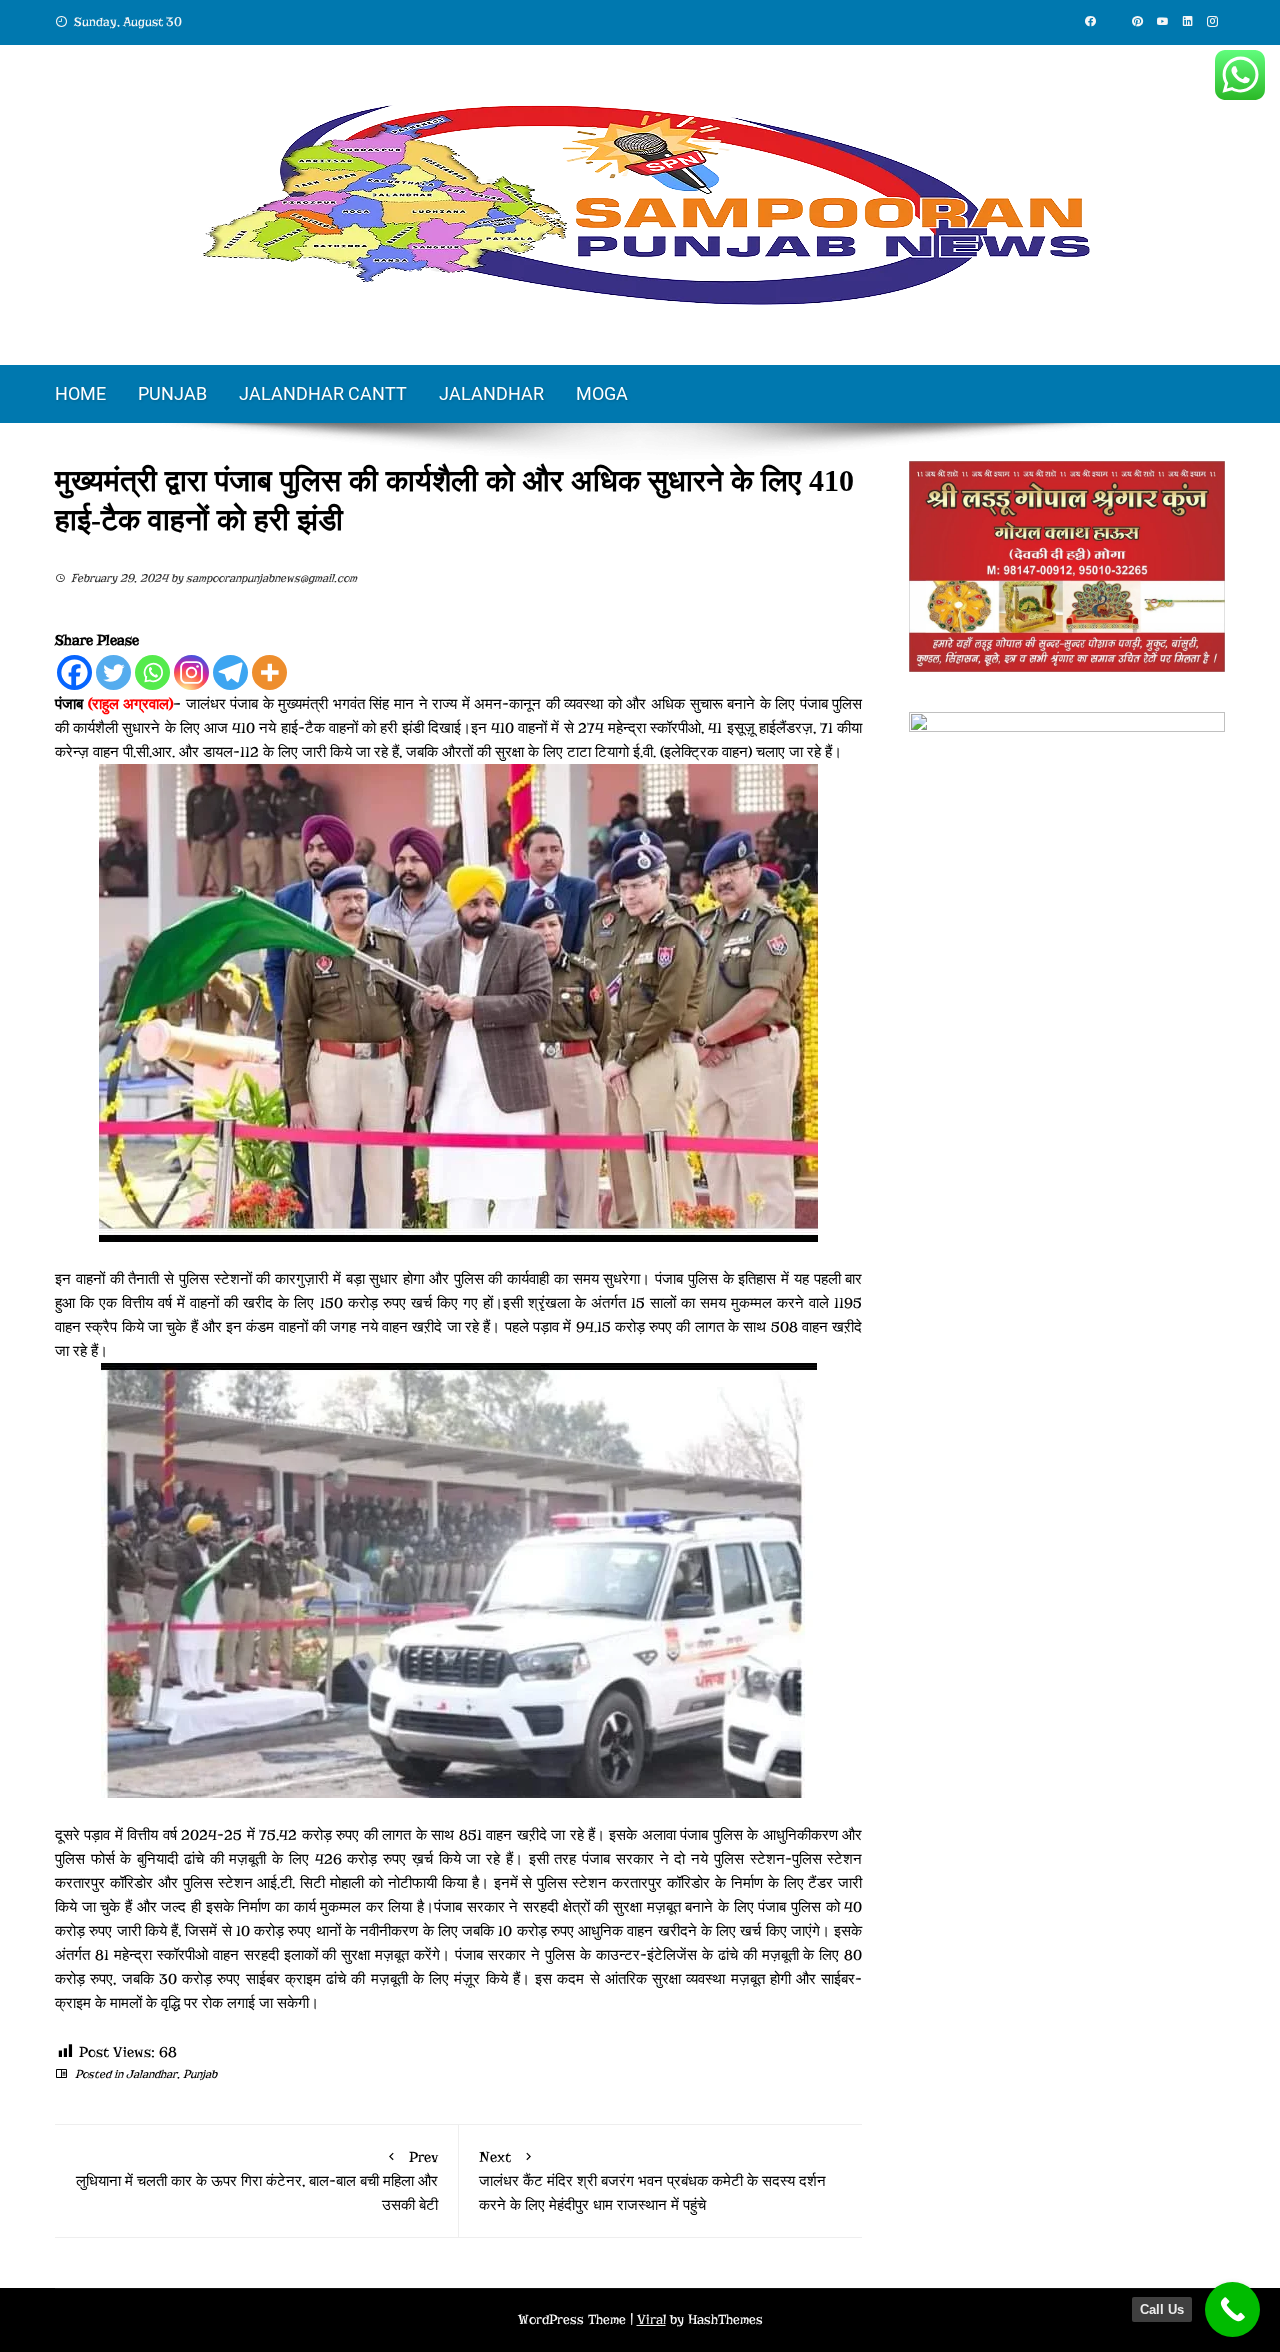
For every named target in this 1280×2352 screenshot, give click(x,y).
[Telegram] (230, 672)
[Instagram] (191, 672)
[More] (269, 672)
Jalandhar (491, 393)
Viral (651, 2319)
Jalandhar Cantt (323, 393)
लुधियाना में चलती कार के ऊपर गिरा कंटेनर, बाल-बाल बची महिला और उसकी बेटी (257, 2181)
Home (80, 393)
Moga (602, 393)
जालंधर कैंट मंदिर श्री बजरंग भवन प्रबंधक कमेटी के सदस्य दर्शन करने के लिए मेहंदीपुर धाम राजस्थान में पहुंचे (652, 2181)
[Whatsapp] (152, 672)
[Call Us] (1232, 2309)
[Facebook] (74, 672)
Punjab (172, 393)
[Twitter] (113, 672)
